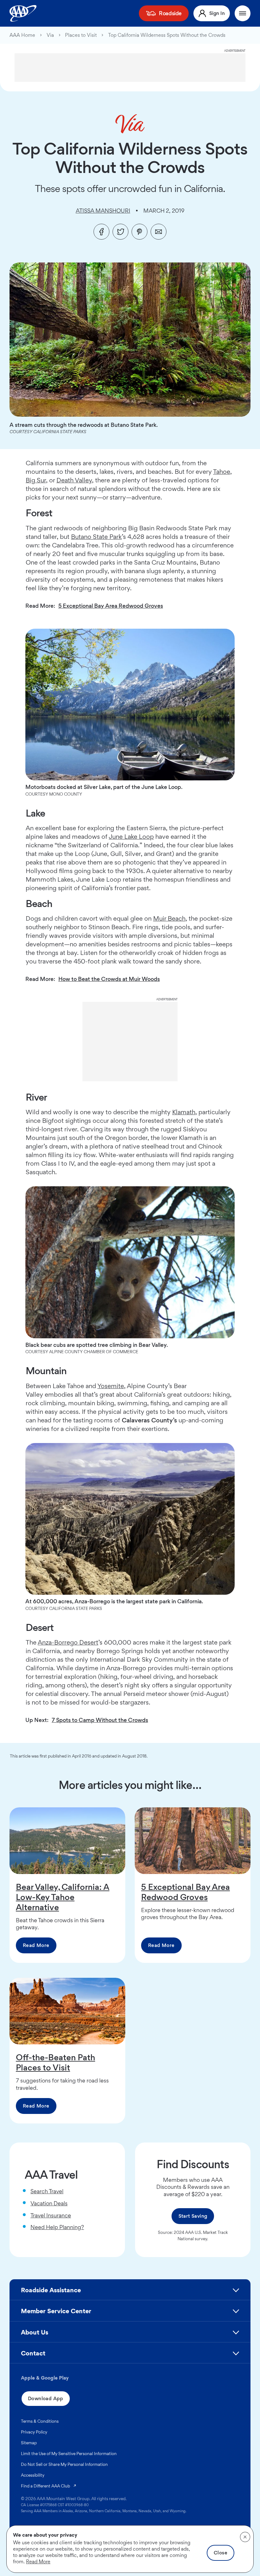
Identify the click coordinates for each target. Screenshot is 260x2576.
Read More (36, 1945)
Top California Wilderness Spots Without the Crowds (167, 35)
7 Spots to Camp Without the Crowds (100, 1720)
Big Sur (36, 480)
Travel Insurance (51, 2215)
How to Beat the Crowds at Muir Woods (109, 979)
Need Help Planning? (57, 2227)
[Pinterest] (140, 232)
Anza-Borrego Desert (68, 1642)
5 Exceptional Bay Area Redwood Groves (111, 606)
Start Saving (193, 2216)
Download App (46, 2398)
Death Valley (74, 480)
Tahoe (222, 472)
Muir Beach (169, 918)
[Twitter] (120, 232)
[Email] (159, 232)
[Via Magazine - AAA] (130, 124)
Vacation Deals (49, 2203)
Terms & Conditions (40, 2421)
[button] (130, 2293)
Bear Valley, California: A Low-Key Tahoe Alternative (63, 1897)
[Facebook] (101, 232)
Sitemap (29, 2443)
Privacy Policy (34, 2432)
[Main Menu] (243, 13)
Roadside (170, 13)
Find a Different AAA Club (49, 2486)
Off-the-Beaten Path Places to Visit (55, 2062)
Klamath (184, 1112)
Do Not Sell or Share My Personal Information (64, 2464)
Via (50, 35)
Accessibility (33, 2475)
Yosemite (111, 1386)
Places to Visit (81, 35)
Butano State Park (96, 537)
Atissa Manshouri (103, 211)
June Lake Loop (131, 837)
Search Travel (47, 2191)
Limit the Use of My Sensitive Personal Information (69, 2453)
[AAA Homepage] (23, 13)
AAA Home (22, 35)
